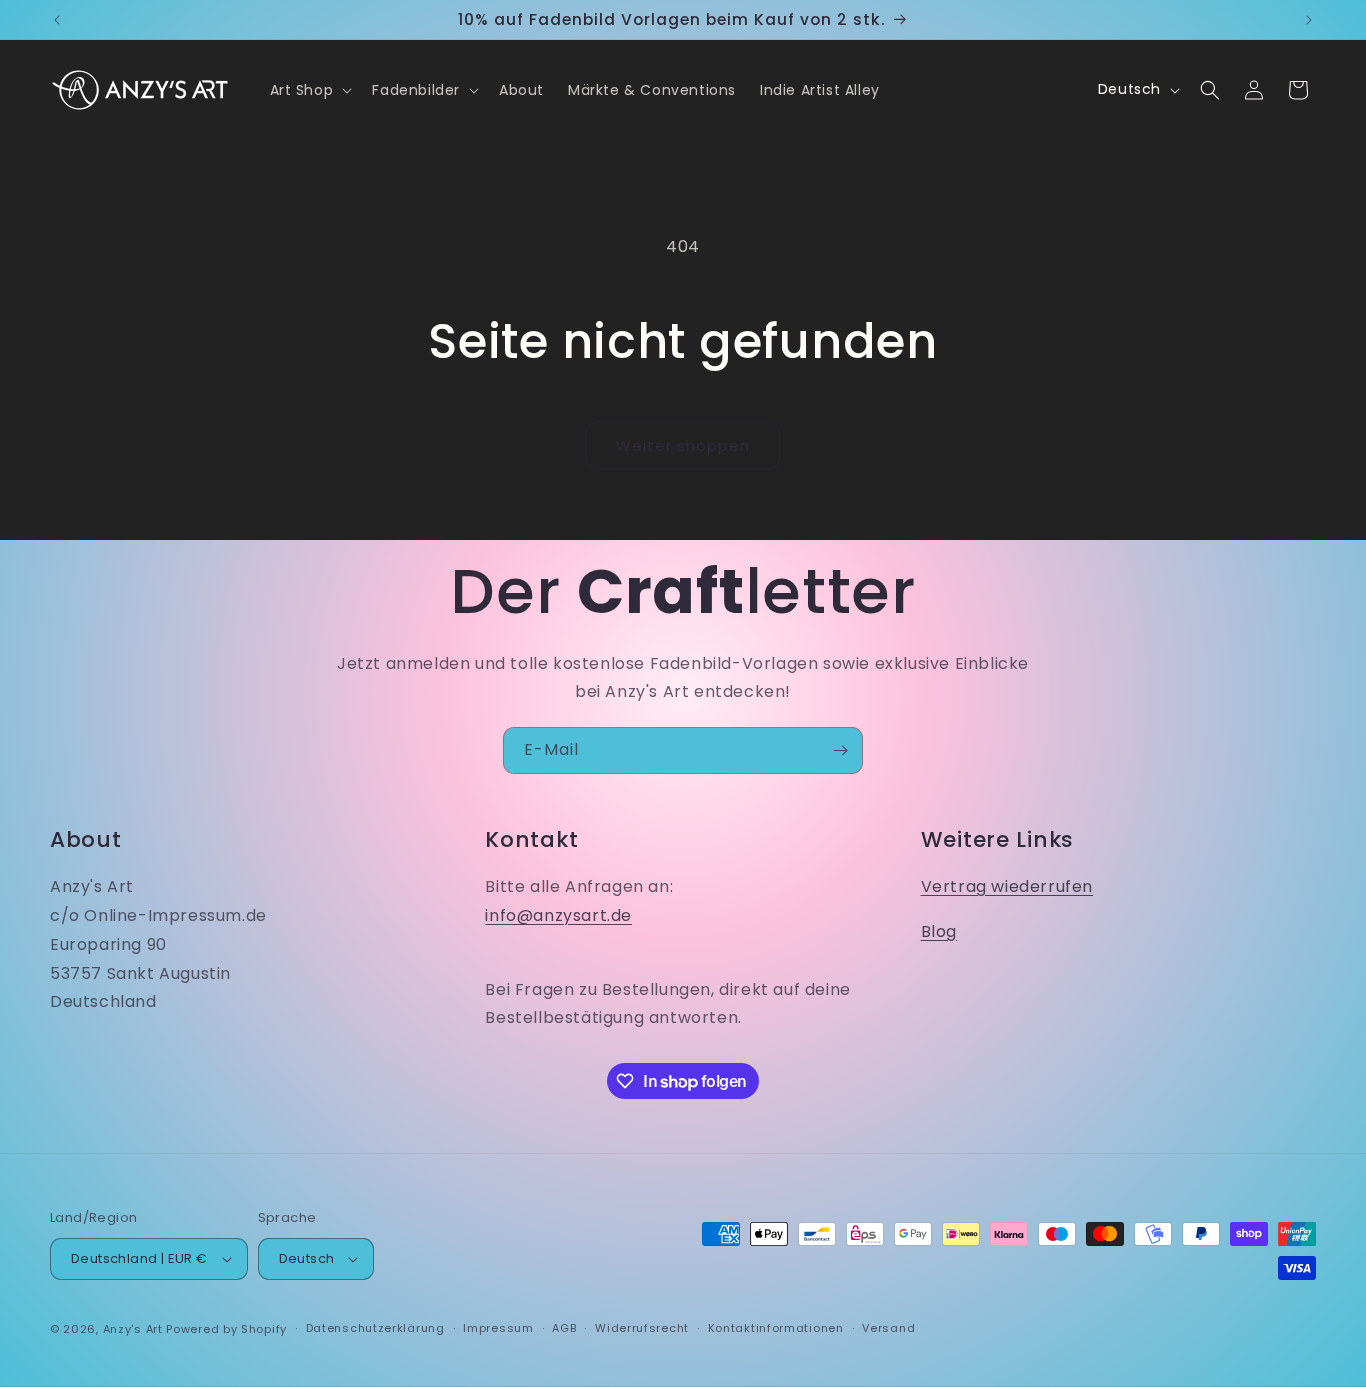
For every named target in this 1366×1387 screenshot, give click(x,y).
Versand (888, 1328)
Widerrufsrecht (642, 1328)
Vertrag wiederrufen (1007, 886)
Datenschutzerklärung (375, 1328)
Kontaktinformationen (776, 1328)
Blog (939, 931)
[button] (309, 90)
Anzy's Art (133, 1329)
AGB (564, 1328)
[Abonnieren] (840, 750)
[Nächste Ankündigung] (1309, 20)
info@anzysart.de (558, 915)
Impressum (498, 1328)
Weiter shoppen (683, 445)
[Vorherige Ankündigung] (57, 20)
